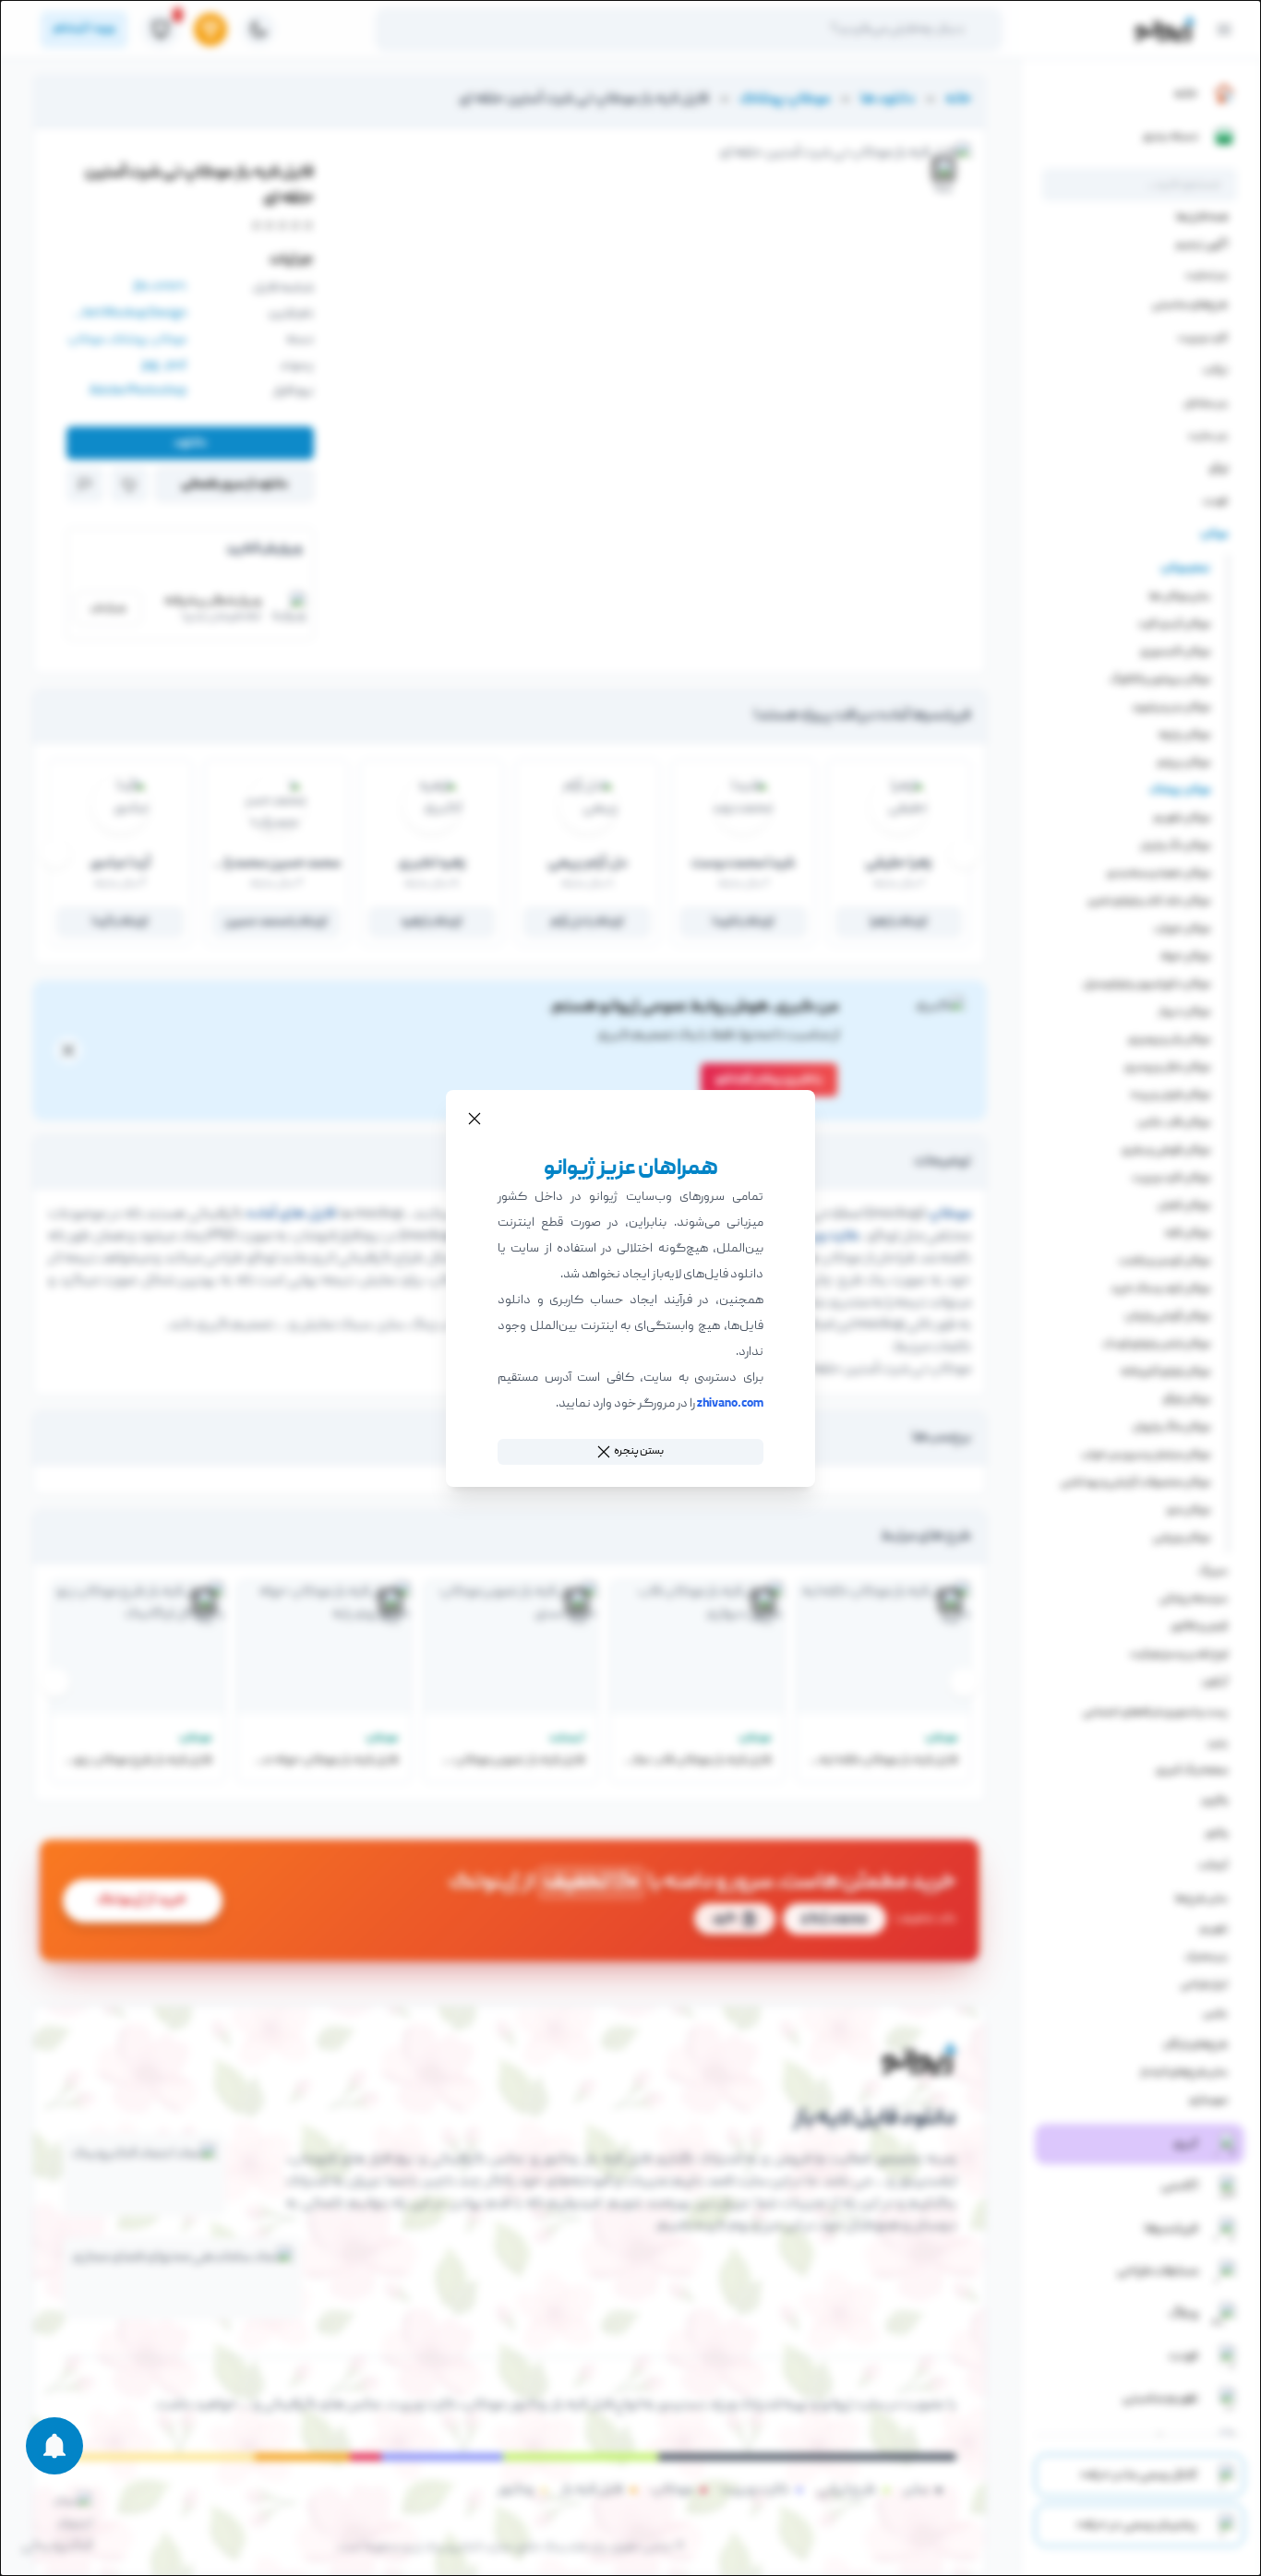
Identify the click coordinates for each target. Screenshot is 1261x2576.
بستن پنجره (639, 1451)
